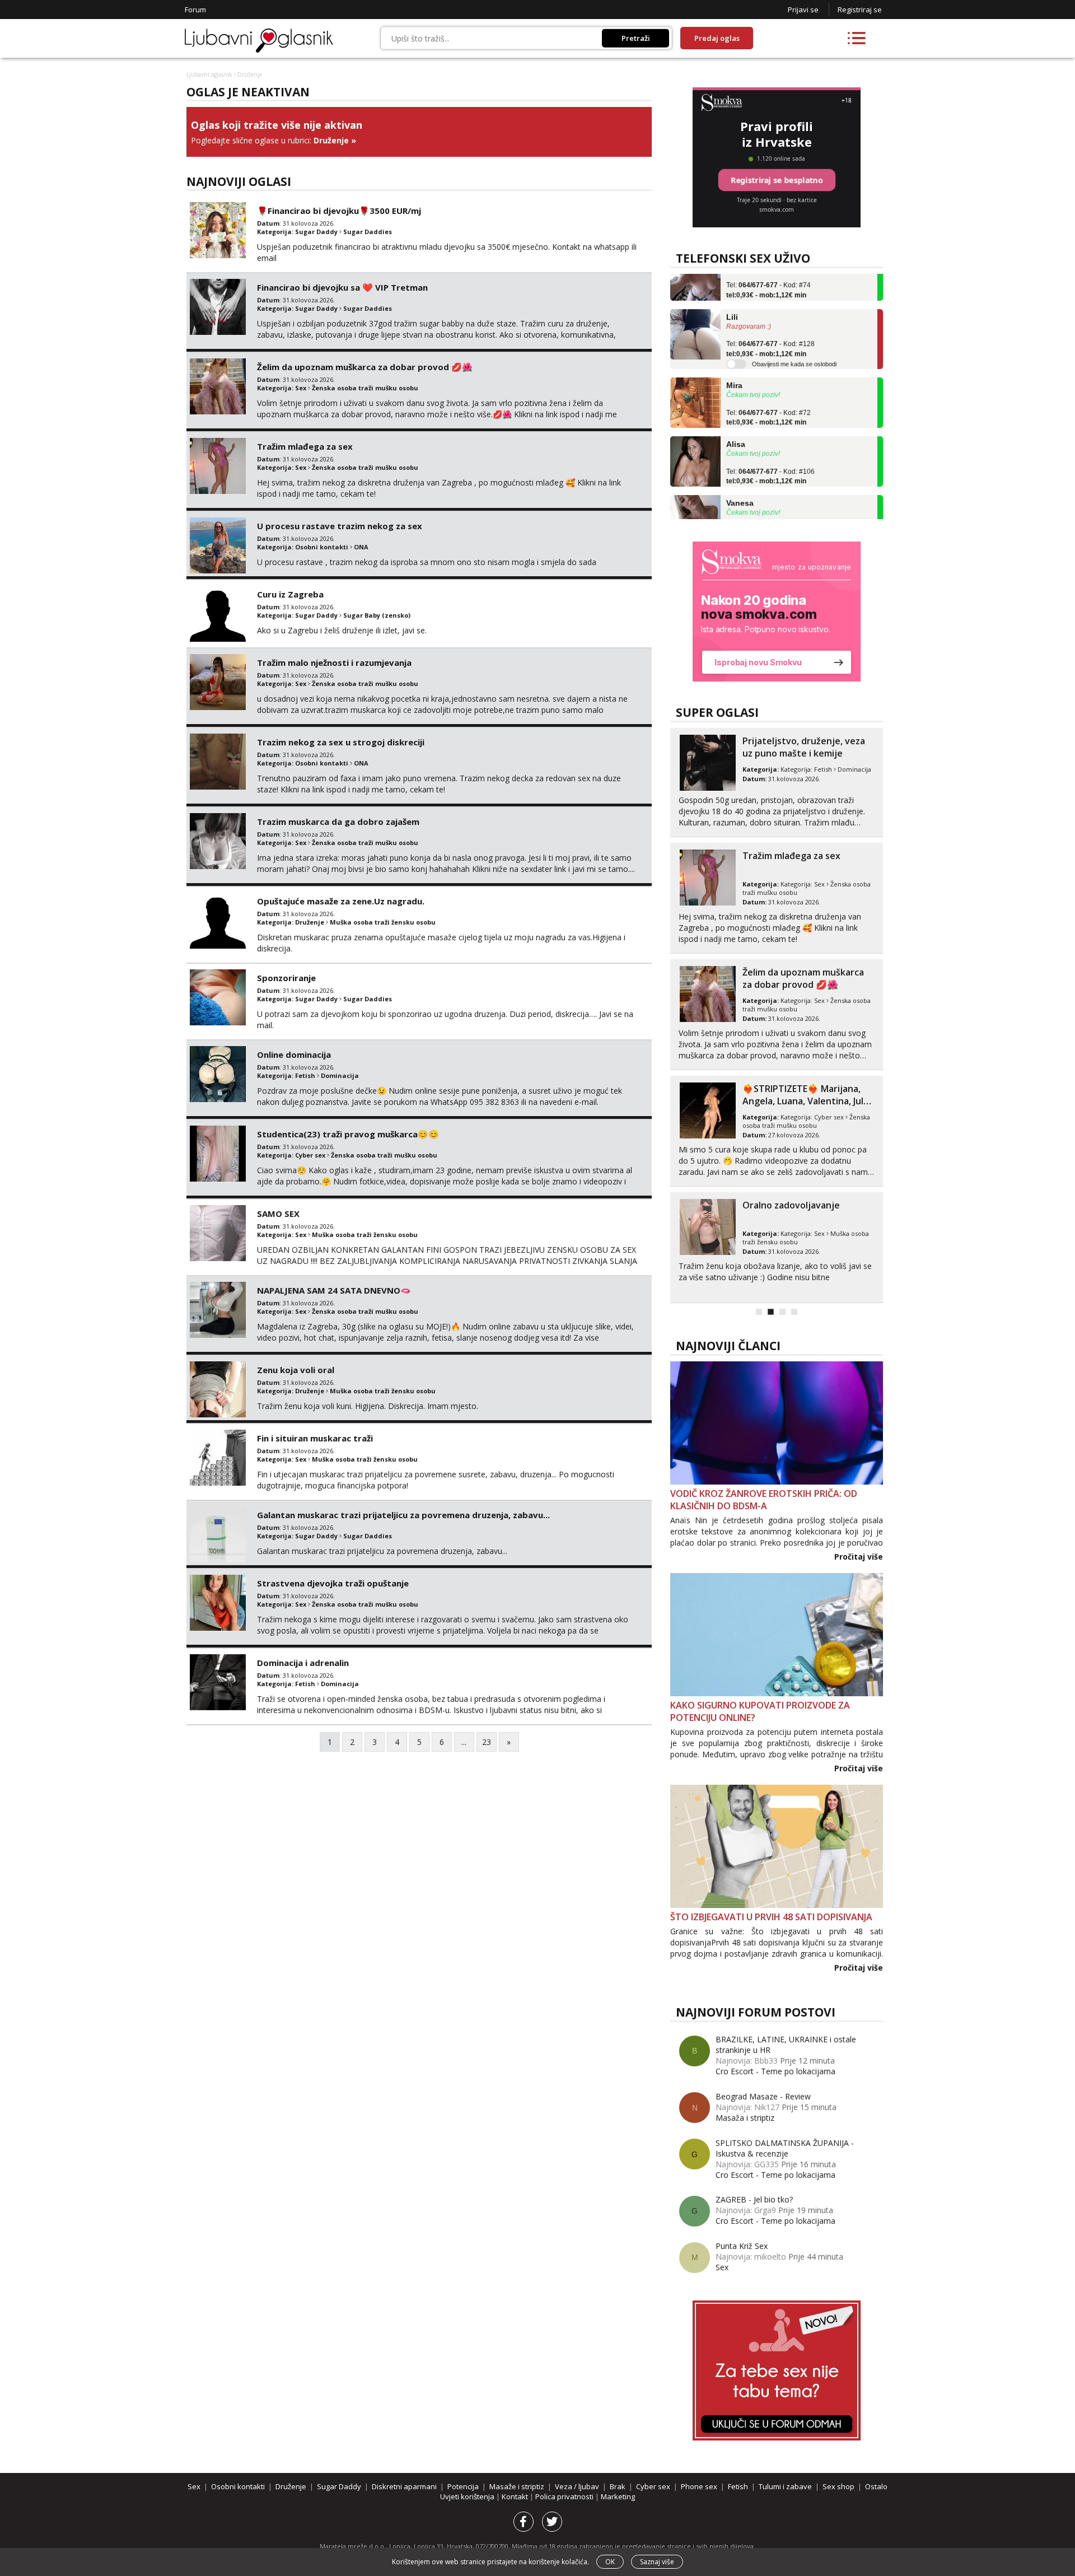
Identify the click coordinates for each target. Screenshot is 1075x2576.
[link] (777, 612)
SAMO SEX (278, 1214)
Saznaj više (657, 2562)
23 (487, 1742)
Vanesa (740, 477)
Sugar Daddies (368, 232)
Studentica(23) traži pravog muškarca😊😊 (348, 1134)
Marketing (618, 2496)
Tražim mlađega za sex (305, 446)
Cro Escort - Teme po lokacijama (775, 2071)
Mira (734, 359)
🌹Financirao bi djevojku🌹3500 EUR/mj (339, 211)
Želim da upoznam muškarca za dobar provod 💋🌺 (365, 367)
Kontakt (516, 2496)
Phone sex (699, 2486)
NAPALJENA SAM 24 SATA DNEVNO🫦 (334, 1290)
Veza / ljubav (577, 2486)
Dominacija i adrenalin (303, 1663)
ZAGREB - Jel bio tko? (754, 2199)
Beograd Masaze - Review (763, 2096)
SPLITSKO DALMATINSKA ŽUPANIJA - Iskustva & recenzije (785, 2148)
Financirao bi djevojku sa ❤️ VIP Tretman (342, 287)
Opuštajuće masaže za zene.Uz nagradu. (341, 901)
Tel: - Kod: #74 (768, 508)
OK (610, 2562)
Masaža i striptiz (745, 2118)
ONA (361, 547)
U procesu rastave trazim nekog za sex (340, 526)
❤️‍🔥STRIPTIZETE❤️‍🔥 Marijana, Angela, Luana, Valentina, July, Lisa (807, 1101)
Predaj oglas (717, 38)
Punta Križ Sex (742, 2246)
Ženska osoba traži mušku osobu (365, 388)
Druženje (331, 140)
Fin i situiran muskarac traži (315, 1438)
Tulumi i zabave (785, 2486)
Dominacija (340, 1075)
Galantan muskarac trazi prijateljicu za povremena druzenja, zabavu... (403, 1515)
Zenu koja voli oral (296, 1370)
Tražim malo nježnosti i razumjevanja (334, 662)
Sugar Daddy (316, 232)
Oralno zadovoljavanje (791, 1205)
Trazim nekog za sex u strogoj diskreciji (341, 742)
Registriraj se (860, 10)
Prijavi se (803, 10)
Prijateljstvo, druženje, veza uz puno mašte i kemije (804, 747)
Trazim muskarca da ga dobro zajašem (338, 822)
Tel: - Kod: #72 (768, 391)
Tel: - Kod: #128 (770, 323)
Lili (732, 290)
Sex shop (838, 2486)
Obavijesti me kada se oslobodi (794, 338)
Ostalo (876, 2486)
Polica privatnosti (565, 2496)
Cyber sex (310, 1155)
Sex (301, 388)
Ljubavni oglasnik (209, 74)
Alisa (736, 418)
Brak (618, 2486)
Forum (195, 10)
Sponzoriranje (286, 978)
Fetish (305, 1075)
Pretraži (636, 38)
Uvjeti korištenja (468, 2496)
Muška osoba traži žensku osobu (383, 922)
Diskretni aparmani (404, 2486)
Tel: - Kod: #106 (770, 450)
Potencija (463, 2486)
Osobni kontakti (322, 547)
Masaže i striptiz (517, 2486)
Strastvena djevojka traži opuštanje (333, 1583)
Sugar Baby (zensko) (377, 615)
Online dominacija (294, 1054)
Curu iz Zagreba (290, 594)
